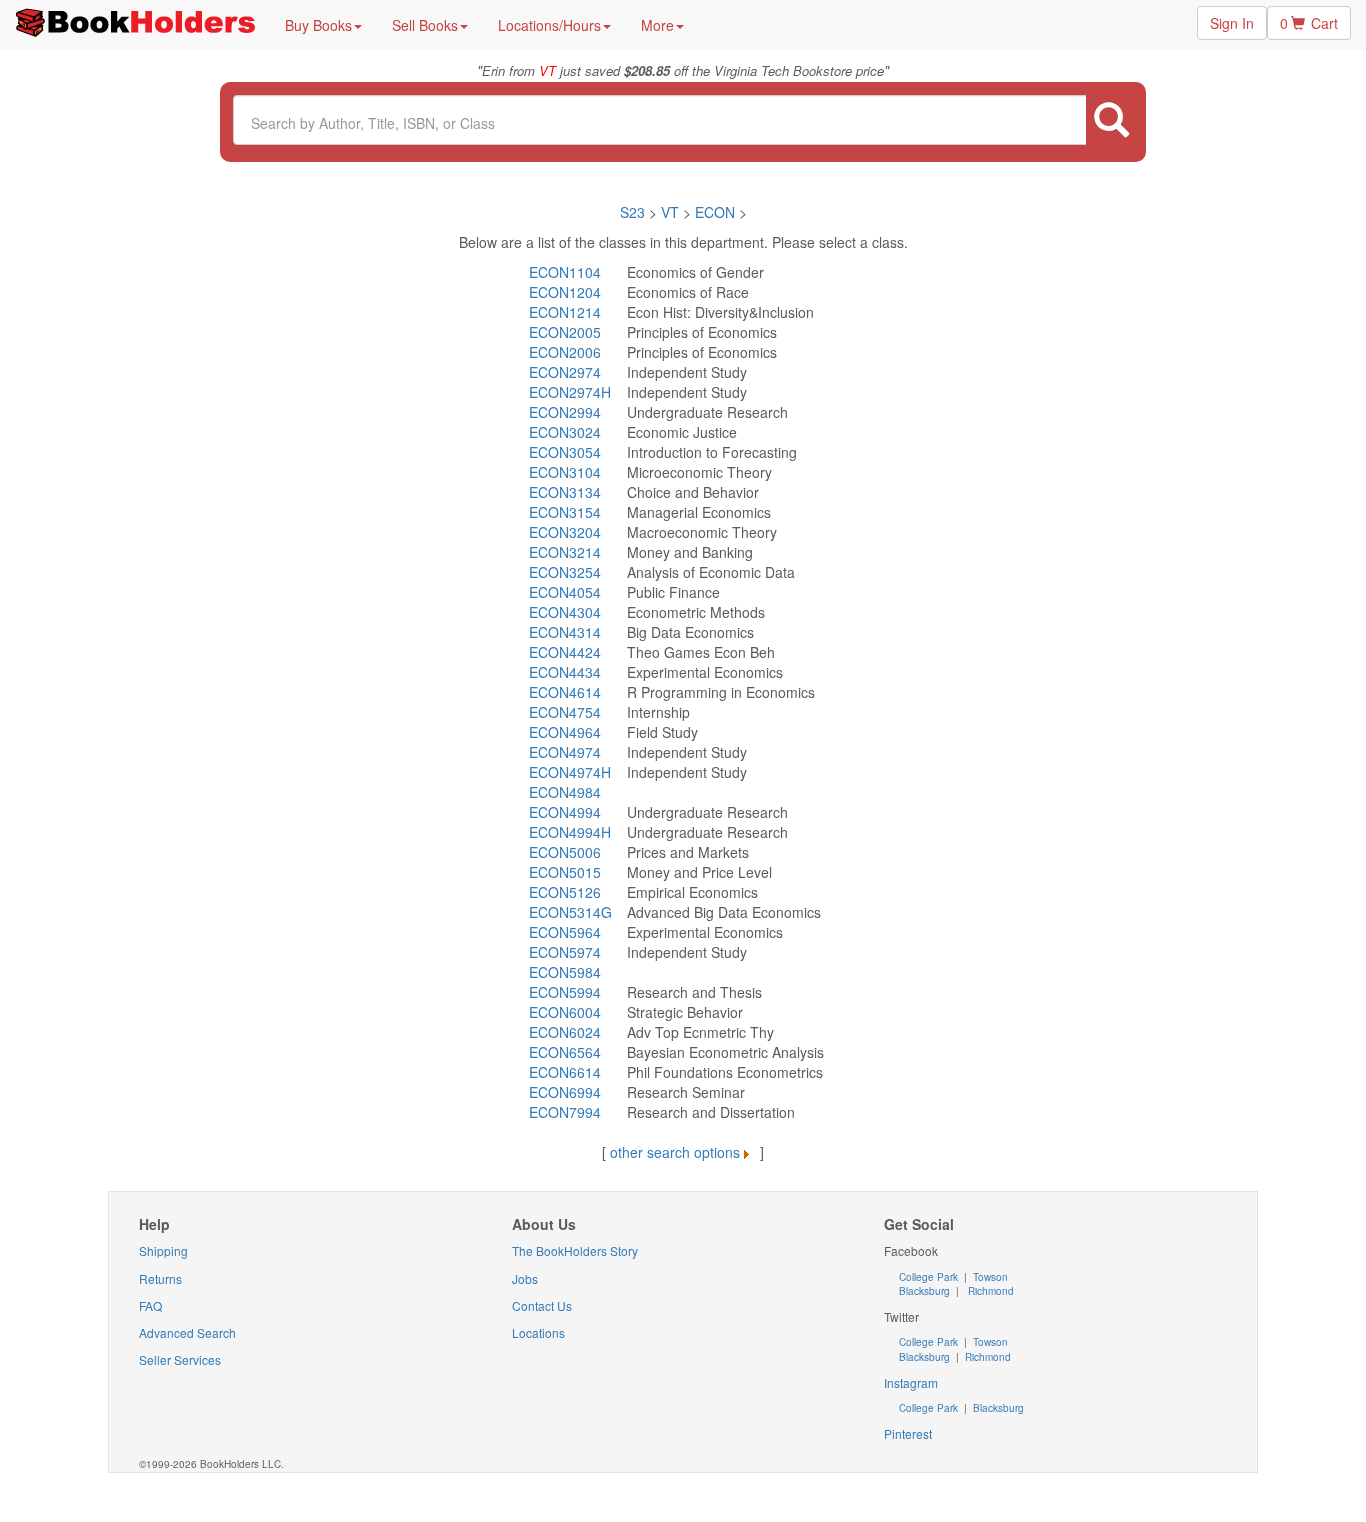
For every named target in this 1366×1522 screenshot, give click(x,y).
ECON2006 (565, 352)
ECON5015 (565, 872)
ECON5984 (565, 972)
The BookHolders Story (575, 1250)
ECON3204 (565, 532)
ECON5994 (565, 992)
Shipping (163, 1250)
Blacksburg (924, 1291)
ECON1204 (565, 292)
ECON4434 (565, 672)
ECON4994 (565, 812)
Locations (538, 1332)
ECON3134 (565, 492)
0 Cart (1309, 23)
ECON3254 (565, 572)
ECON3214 (565, 552)
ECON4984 (565, 792)
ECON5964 (565, 932)
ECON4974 (565, 752)
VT (672, 212)
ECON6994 (565, 1092)
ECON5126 (565, 892)
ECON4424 (565, 652)
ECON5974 (565, 952)
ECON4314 (565, 632)
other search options (675, 1152)
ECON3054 (565, 452)
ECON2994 (565, 412)
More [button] (657, 25)
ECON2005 (565, 332)
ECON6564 (565, 1052)
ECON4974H (570, 772)
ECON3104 (565, 472)
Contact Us (542, 1305)
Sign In (1232, 23)
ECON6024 (565, 1032)
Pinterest (908, 1433)
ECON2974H (570, 392)
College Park (930, 1277)
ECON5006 (565, 852)
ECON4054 (565, 592)
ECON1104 (565, 272)
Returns (160, 1278)
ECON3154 (565, 512)
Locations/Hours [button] (549, 25)
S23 (632, 212)
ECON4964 (565, 732)
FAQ (150, 1305)
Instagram (911, 1382)
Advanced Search (187, 1332)
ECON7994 (565, 1112)
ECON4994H (570, 832)
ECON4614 (565, 692)
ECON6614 (565, 1072)
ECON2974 (565, 372)
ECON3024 (565, 432)
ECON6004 (565, 1012)
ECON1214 (565, 312)
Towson (989, 1277)
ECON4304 (565, 612)
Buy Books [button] (318, 25)
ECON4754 (565, 712)
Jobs (525, 1278)
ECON (715, 212)
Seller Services (180, 1359)
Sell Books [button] (425, 25)
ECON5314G (570, 912)
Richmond (989, 1291)
